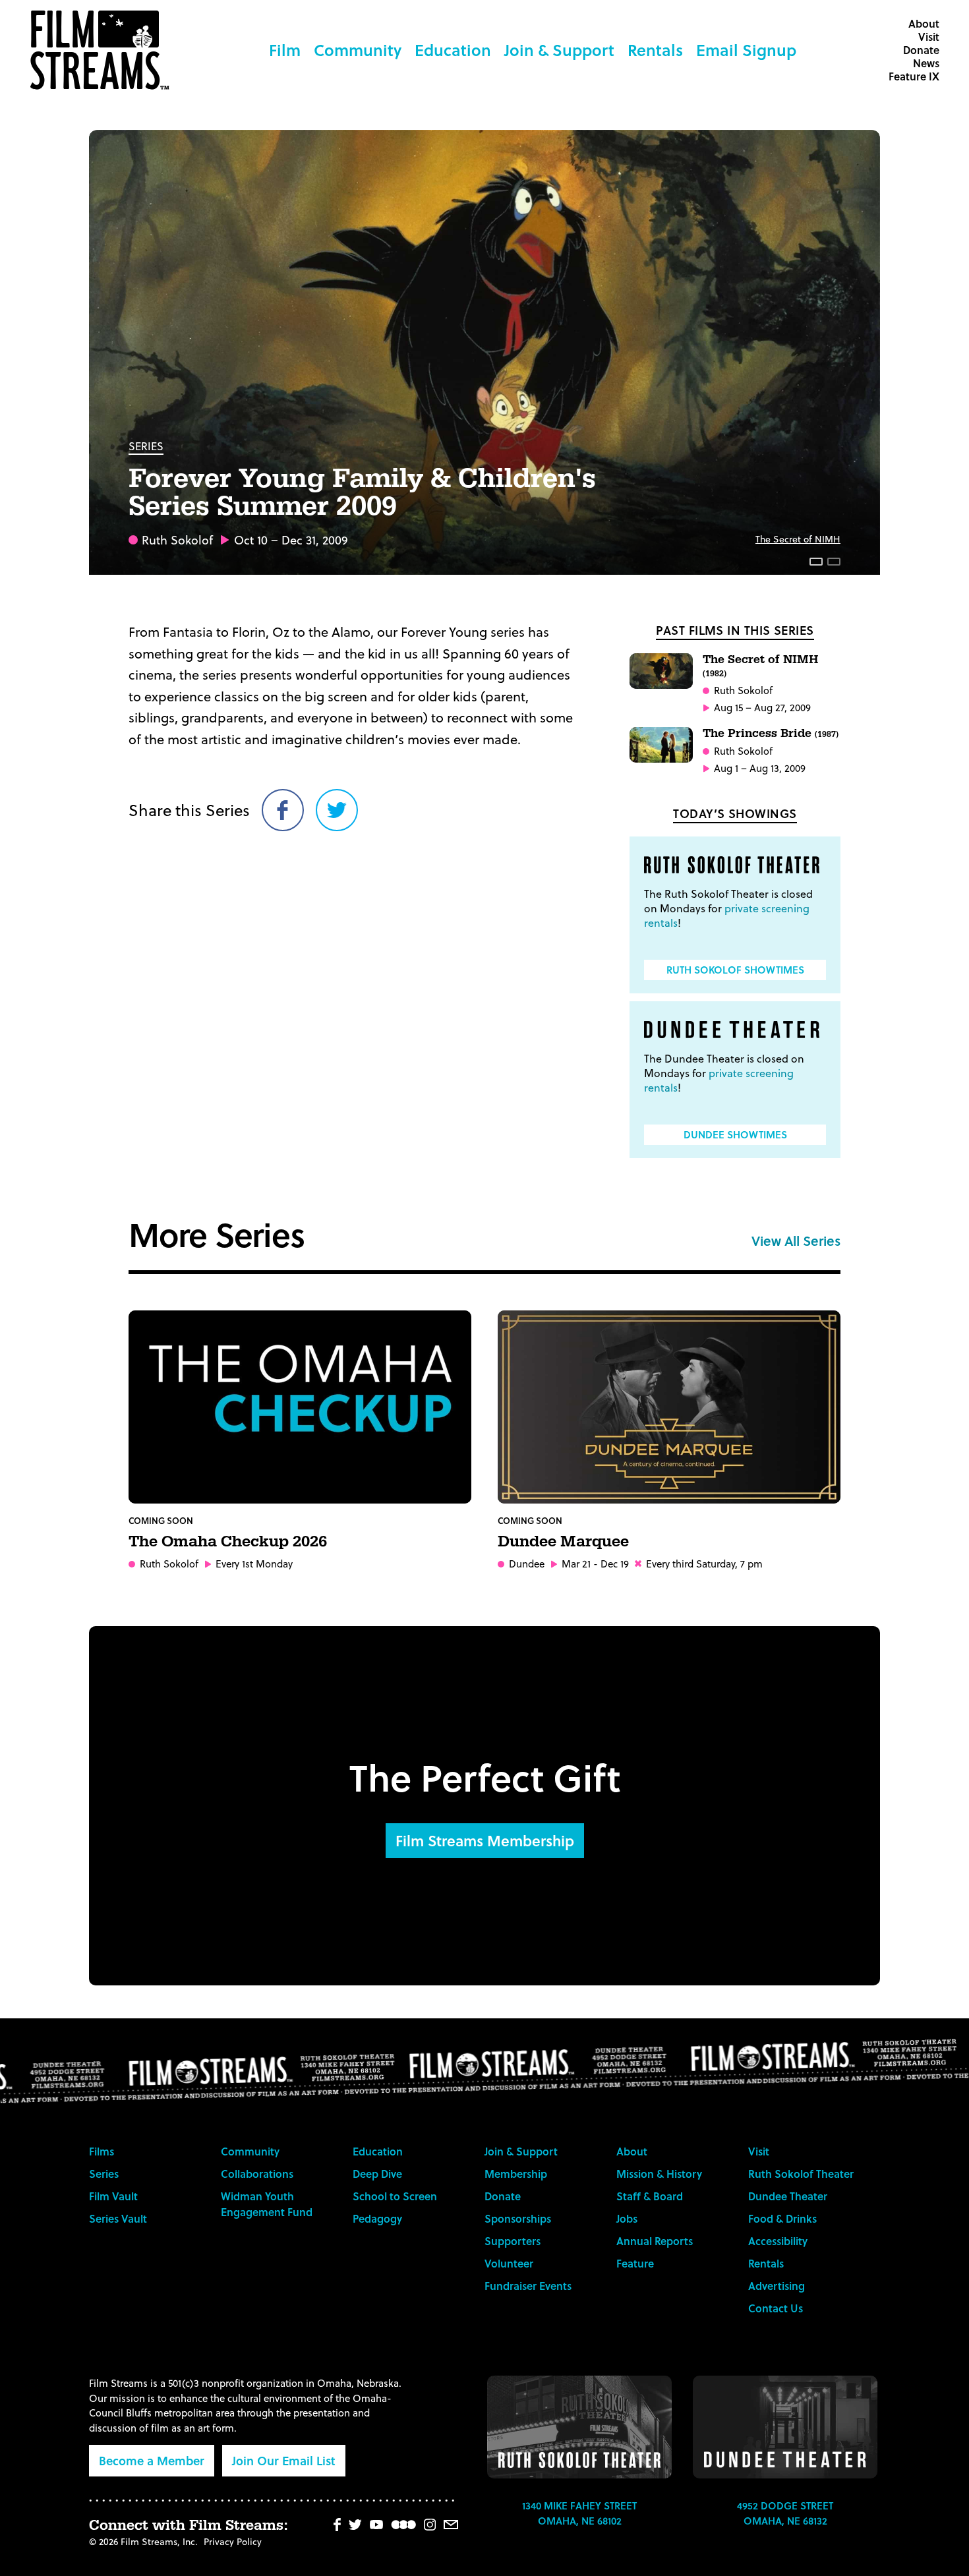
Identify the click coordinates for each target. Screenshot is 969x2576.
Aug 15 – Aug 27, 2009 (762, 708)
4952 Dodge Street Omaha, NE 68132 (785, 2513)
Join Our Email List (284, 2460)
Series (146, 446)
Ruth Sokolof (177, 540)
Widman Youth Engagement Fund (267, 2204)
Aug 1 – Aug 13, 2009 (760, 768)
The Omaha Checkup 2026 (228, 1542)
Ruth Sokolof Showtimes (735, 970)
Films (102, 2151)
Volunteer (509, 2263)
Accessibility (778, 2241)
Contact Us (776, 2308)
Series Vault (118, 2218)
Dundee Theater (788, 2196)
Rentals (655, 50)
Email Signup (746, 50)
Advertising (777, 2286)
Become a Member (152, 2460)
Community (358, 50)
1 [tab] (816, 562)
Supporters (513, 2241)
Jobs (627, 2218)
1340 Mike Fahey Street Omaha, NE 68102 (579, 2513)
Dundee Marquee (563, 1542)
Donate (921, 50)
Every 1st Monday (254, 1564)
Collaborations (257, 2174)
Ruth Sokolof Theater (801, 2174)
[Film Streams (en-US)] (103, 50)
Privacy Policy (233, 2541)
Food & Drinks (782, 2218)
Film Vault (113, 2196)
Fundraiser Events (528, 2286)
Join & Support (559, 50)
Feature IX (914, 76)
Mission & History (659, 2174)
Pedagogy (377, 2218)
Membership (516, 2174)
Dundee (527, 1564)
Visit (929, 37)
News (926, 63)
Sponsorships (518, 2218)
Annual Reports (655, 2241)
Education (453, 50)
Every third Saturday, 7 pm (704, 1564)
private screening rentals (727, 915)
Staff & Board (650, 2196)
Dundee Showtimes (735, 1134)
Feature (635, 2263)
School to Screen (395, 2196)
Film (285, 50)
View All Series (796, 1241)
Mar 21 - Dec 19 (595, 1564)
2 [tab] (834, 562)
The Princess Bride (771, 733)
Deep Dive (377, 2174)
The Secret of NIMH (798, 539)
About (924, 23)
